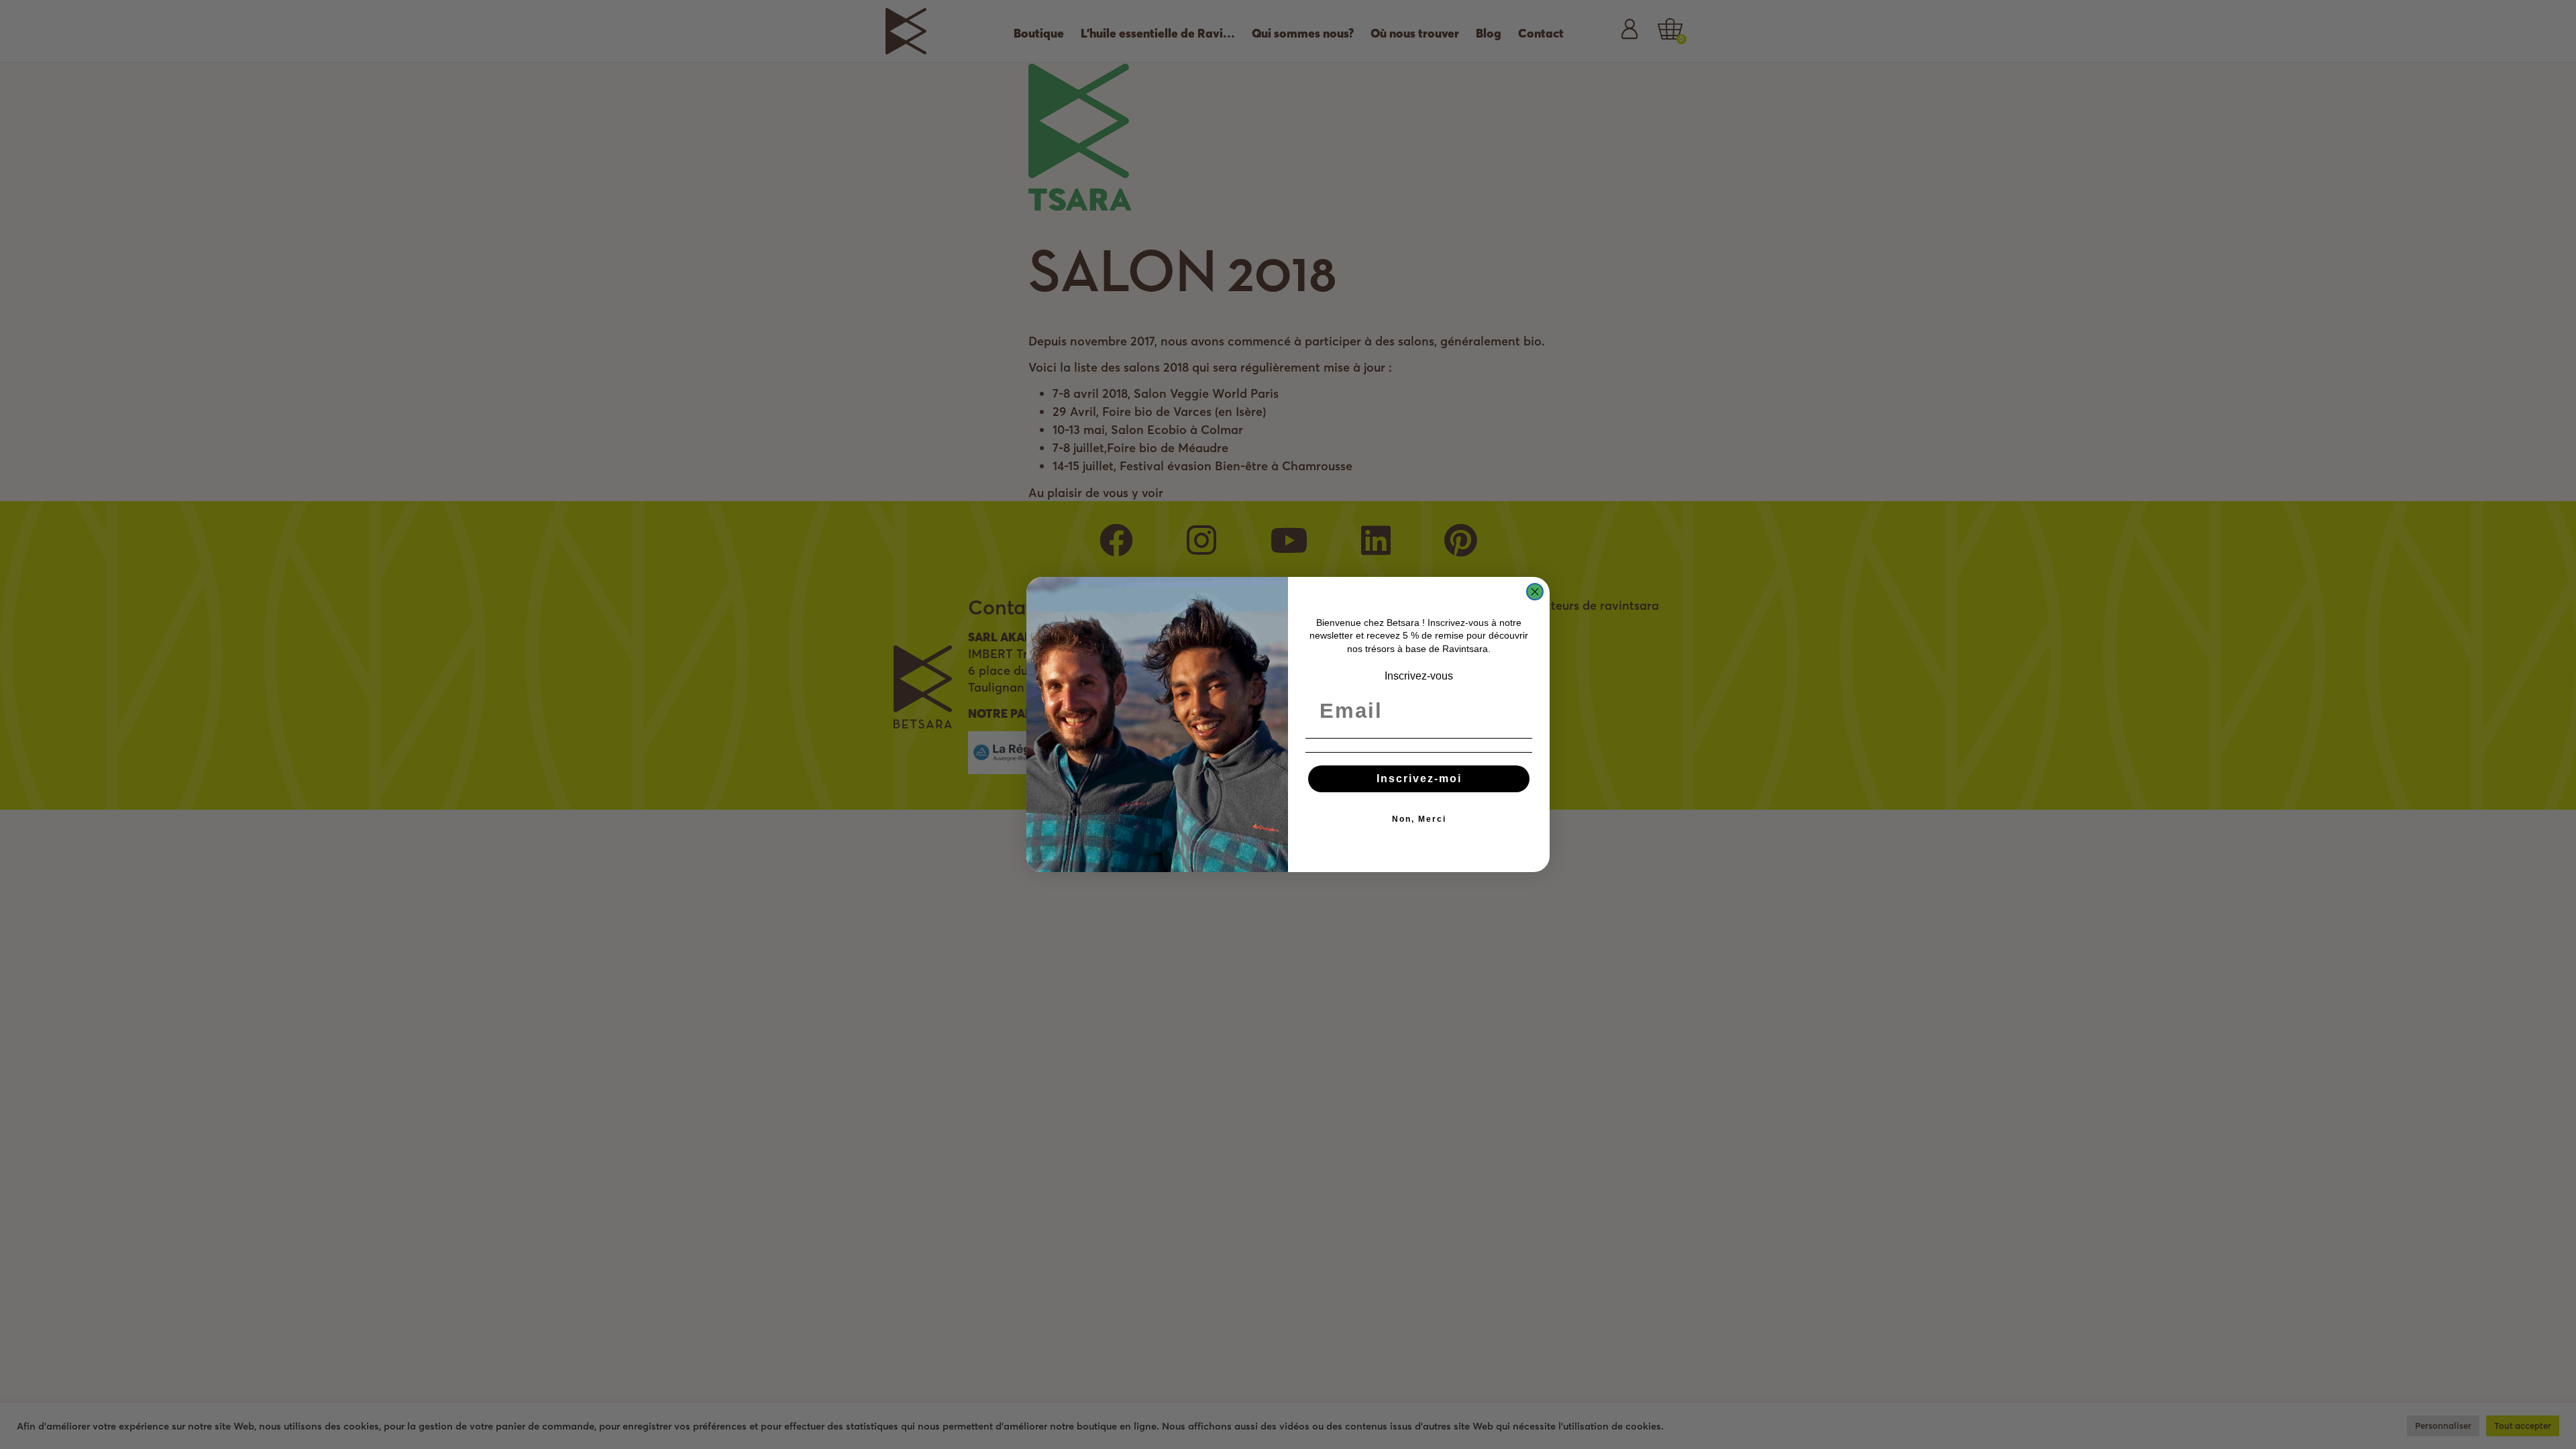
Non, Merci (1419, 819)
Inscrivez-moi (1419, 779)
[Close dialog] (1535, 592)
